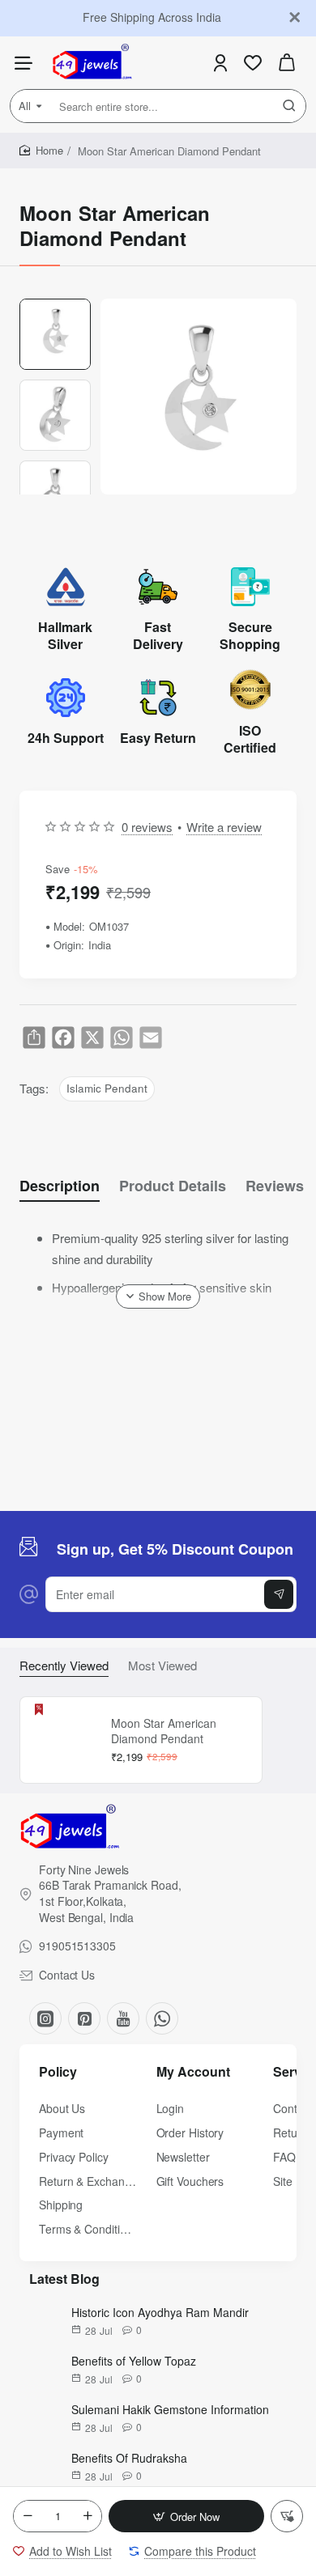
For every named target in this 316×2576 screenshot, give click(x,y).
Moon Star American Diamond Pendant (164, 1731)
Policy (58, 2072)
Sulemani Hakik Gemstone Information (170, 2409)
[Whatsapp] (162, 2018)
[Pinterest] (84, 2018)
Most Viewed (162, 1666)
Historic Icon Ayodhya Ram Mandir (160, 2312)
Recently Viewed (64, 1666)
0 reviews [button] (147, 827)
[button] (186, 2516)
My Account (193, 2072)
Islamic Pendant (107, 1088)
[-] (28, 2516)
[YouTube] (123, 2018)
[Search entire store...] (289, 106)
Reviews (275, 1186)
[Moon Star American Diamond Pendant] (63, 1740)
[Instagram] (45, 2018)
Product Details (173, 1186)
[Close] (295, 18)
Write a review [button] (224, 827)
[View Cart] (287, 63)
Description (60, 1186)
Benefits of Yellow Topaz (134, 2361)
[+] (88, 2516)
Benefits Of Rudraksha (129, 2458)
